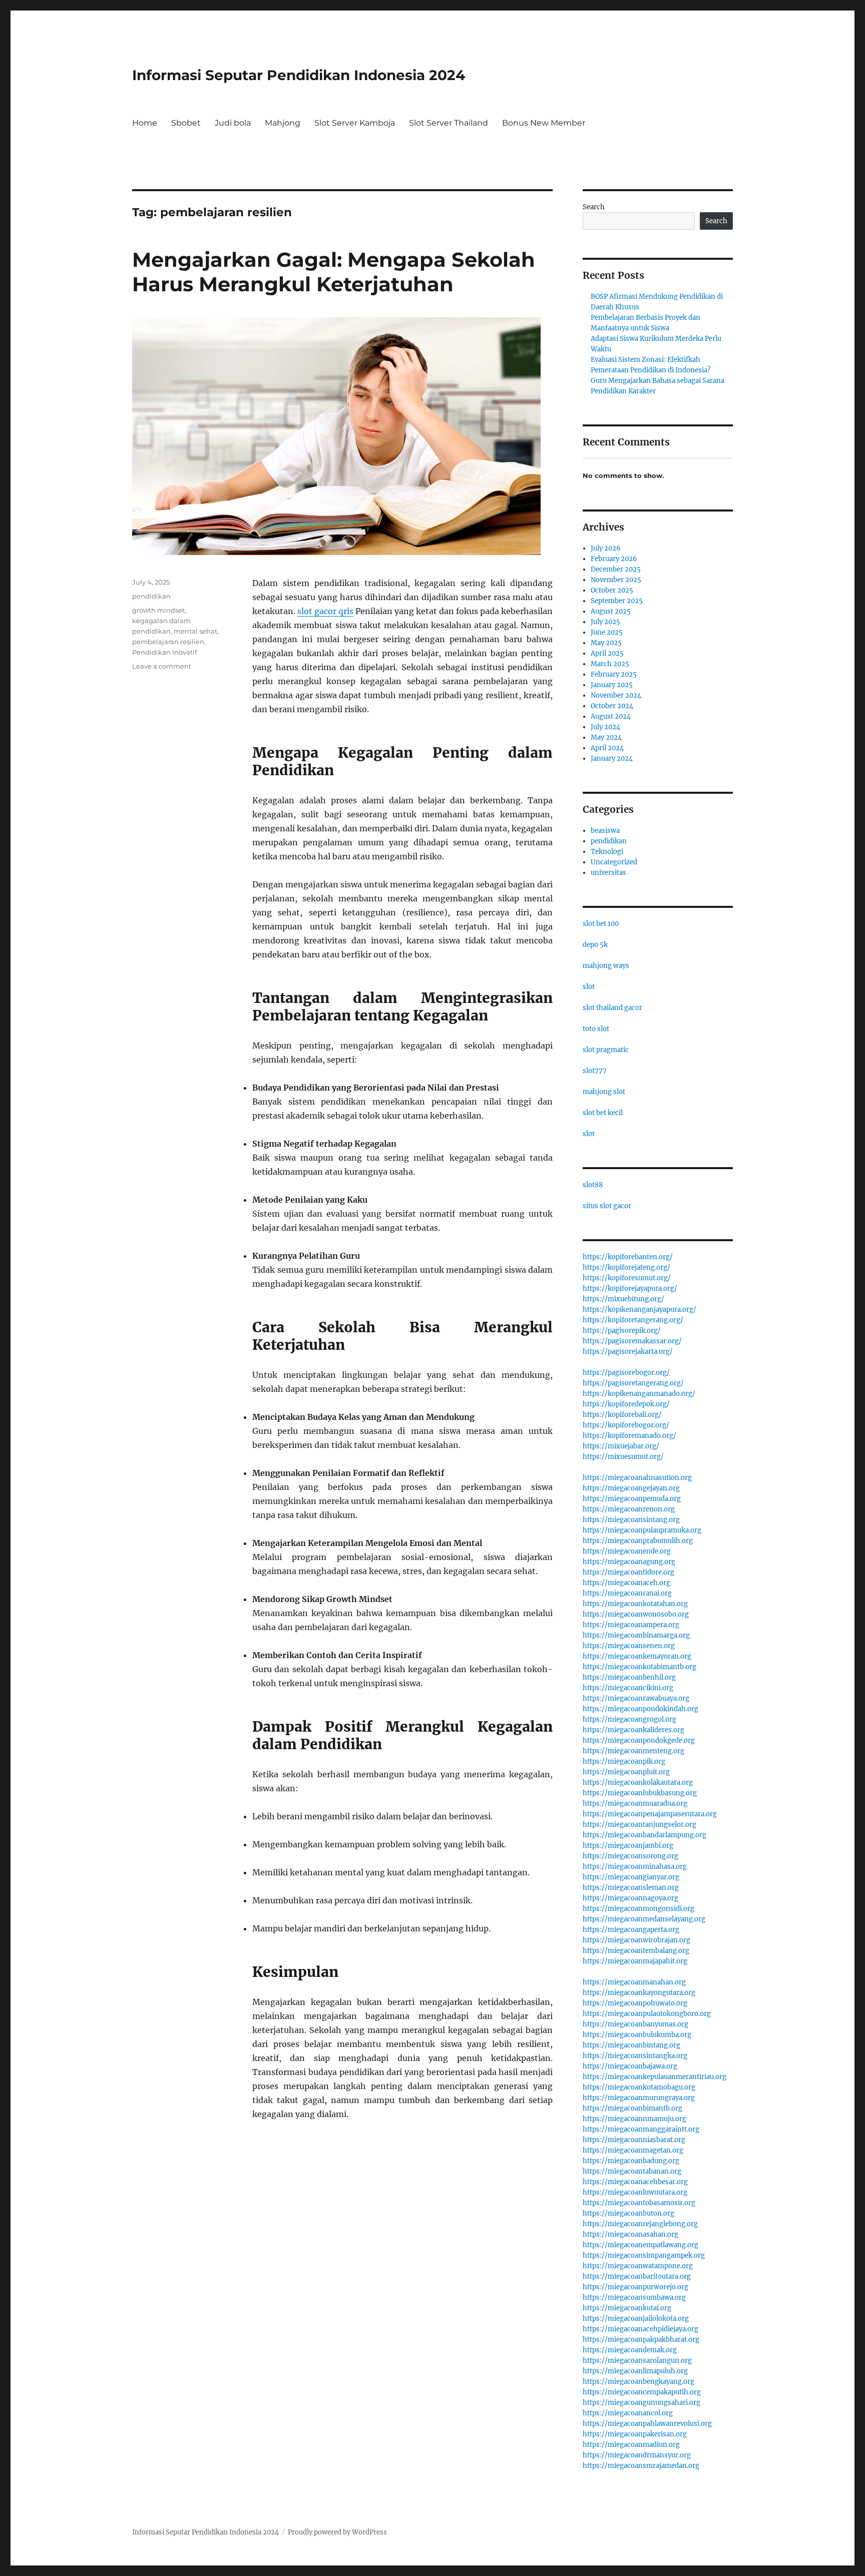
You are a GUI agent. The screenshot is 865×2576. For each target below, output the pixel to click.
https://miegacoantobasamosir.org (639, 2203)
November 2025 (616, 580)
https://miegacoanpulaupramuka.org (642, 1530)
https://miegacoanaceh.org (626, 1583)
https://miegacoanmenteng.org (633, 1751)
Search (594, 207)
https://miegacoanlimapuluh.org (635, 2371)
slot (589, 987)
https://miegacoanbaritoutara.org (637, 2276)
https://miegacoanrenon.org (629, 1509)
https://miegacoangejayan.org (631, 1488)
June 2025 (607, 632)
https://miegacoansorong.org (630, 1856)
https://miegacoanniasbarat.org (634, 2140)
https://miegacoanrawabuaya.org (636, 1698)
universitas (608, 873)
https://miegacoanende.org (627, 1551)
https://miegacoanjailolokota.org (636, 2319)
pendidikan (151, 596)
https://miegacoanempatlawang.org (640, 2245)
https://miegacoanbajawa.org (630, 2066)
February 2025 (614, 674)
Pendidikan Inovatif (164, 652)
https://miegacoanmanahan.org (634, 1982)
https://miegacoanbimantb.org (632, 2108)
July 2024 (605, 727)
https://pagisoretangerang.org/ (633, 1383)
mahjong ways (606, 966)
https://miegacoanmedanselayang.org (644, 1919)
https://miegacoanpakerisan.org (635, 2434)
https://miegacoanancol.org (628, 2413)
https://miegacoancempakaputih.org (642, 2392)
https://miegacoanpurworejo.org (635, 2287)
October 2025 (612, 590)
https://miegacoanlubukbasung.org (640, 1793)
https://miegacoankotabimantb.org (639, 1667)
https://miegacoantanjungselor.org (639, 1825)
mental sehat (195, 631)
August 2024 (611, 716)
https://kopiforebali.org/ (622, 1415)
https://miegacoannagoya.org (630, 1898)
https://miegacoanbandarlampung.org (644, 1835)
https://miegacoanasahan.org (630, 2234)
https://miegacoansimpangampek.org (644, 2255)
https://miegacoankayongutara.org (639, 1993)
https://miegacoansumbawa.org (634, 2297)
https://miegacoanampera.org (631, 1625)
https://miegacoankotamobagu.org (639, 2087)
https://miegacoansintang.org (631, 1520)
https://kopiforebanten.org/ (628, 1257)
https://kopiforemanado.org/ (629, 1436)
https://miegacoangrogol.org (629, 1719)
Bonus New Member (544, 123)
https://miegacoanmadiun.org (631, 2445)
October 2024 (612, 706)
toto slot (596, 1029)
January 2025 (612, 685)
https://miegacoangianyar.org (631, 1877)
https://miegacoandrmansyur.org (637, 2455)
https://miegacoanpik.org (624, 1761)
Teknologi (607, 852)
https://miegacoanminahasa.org (635, 1867)
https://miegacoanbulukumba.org (637, 2035)
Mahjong (283, 123)
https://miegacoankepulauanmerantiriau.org (655, 2077)
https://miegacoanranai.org (627, 1593)
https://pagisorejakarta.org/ (628, 1352)
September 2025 (617, 601)
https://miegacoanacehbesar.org (635, 2182)
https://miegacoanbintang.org (631, 2045)
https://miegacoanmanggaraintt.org (641, 2129)
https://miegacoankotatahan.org (635, 1604)
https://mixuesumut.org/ (623, 1457)
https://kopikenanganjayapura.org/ (639, 1310)
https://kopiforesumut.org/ (627, 1278)
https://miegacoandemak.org (630, 2350)
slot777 (595, 1071)
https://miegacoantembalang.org (636, 1951)
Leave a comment (162, 666)
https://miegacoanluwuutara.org (635, 2192)
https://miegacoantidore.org (628, 1572)
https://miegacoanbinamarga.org (636, 1635)
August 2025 (611, 611)
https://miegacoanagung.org (629, 1562)
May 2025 (606, 643)
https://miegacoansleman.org (631, 1888)
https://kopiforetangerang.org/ (633, 1320)
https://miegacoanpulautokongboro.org (647, 2014)
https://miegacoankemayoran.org (637, 1656)
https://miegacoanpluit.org (626, 1772)
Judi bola (233, 123)
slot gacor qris (325, 611)
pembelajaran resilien (168, 642)
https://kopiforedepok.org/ (626, 1404)
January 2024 (612, 758)
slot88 (593, 1185)
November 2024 (616, 695)
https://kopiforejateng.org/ (626, 1267)
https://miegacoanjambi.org (628, 1846)
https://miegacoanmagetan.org (633, 2150)
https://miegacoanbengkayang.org (638, 2382)
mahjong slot (604, 1092)
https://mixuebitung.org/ (623, 1299)
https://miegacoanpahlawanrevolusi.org (647, 2424)
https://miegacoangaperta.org (631, 1930)
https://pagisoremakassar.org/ (632, 1341)
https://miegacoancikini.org (628, 1688)
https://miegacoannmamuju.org (634, 2119)
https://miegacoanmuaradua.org (635, 1804)
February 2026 (614, 559)
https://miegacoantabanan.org (632, 2171)
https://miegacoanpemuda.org (632, 1499)
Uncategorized (614, 862)
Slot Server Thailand (449, 123)
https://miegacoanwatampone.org (638, 2266)
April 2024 (607, 748)
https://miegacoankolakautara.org (638, 1782)
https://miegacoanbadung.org (631, 2161)
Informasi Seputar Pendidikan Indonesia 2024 (299, 75)
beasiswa (605, 831)
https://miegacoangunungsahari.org (641, 2403)
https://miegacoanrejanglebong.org (640, 2224)
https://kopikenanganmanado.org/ (639, 1394)
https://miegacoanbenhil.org (629, 1677)
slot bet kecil (603, 1113)
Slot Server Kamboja (355, 123)
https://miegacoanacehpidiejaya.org (640, 2329)
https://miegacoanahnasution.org (637, 1478)
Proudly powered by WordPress (337, 2532)
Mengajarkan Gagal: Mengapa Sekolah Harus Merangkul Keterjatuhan (334, 272)
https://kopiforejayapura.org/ (630, 1289)
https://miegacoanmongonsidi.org (638, 1909)
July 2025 (605, 622)
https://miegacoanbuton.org (628, 2213)
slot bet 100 (601, 924)
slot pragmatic (606, 1050)
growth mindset (158, 610)
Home (145, 123)
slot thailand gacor (612, 1008)
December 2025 (616, 569)
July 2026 (606, 548)
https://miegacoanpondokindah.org (640, 1709)
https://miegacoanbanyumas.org (635, 2024)
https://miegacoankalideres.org (633, 1730)
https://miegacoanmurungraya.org (639, 2098)
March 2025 (610, 664)
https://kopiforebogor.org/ (626, 1425)
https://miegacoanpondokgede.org (639, 1740)
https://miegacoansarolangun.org (637, 2361)
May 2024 (606, 737)
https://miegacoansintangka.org (635, 2056)
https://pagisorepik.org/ (622, 1331)
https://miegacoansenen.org (629, 1646)
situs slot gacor (607, 1206)
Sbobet (186, 123)
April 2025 (607, 653)
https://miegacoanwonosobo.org (636, 1614)
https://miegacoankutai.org (627, 2308)
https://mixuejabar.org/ (621, 1446)
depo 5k (595, 945)
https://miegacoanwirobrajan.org (636, 1940)
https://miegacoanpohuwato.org (635, 2003)
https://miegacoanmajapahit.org (635, 1961)
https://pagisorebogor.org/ (626, 1373)
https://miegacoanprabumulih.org (638, 1541)
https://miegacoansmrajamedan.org (641, 2466)
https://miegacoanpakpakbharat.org (641, 2340)
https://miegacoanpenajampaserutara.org (650, 1814)
